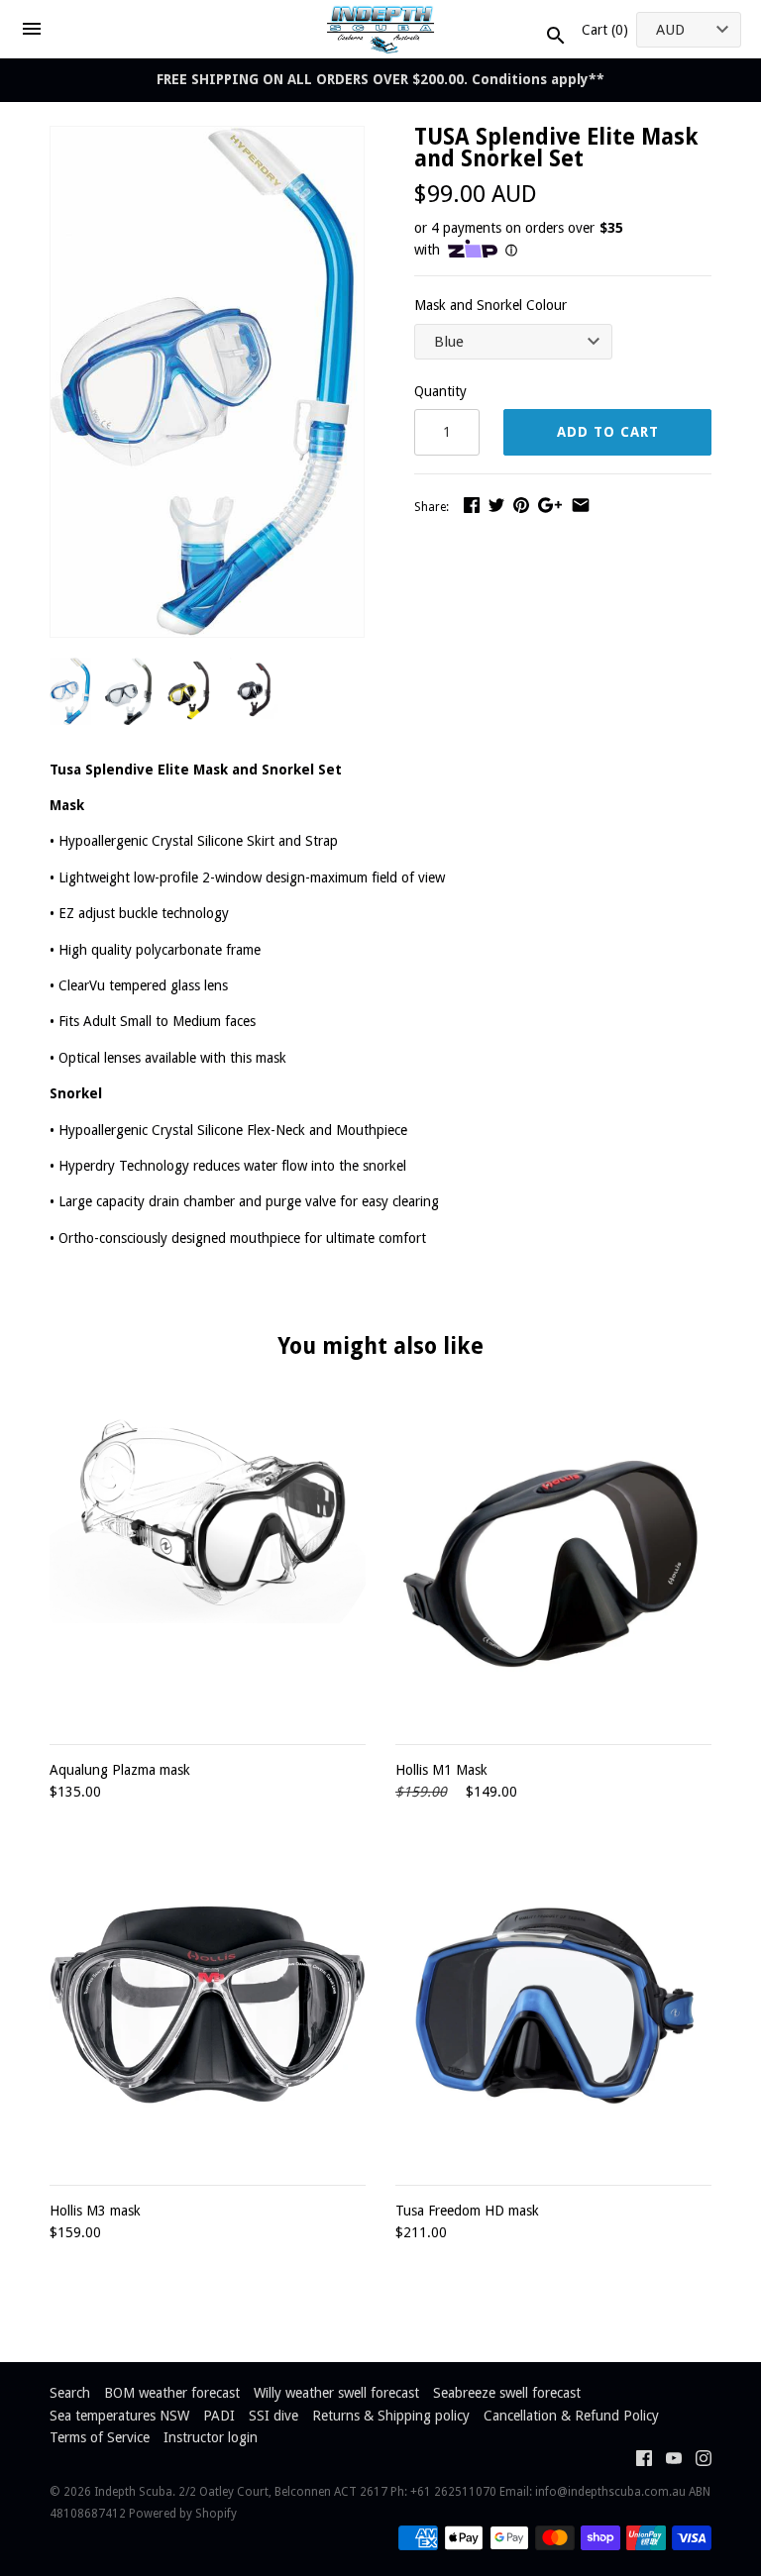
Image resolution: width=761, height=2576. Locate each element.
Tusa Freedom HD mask (467, 2211)
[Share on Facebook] (472, 505)
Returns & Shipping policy (391, 2416)
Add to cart (608, 432)
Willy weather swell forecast (336, 2393)
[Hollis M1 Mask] (553, 1564)
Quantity (440, 391)
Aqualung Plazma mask (120, 1770)
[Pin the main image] (521, 505)
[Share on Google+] (550, 505)
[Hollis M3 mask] (208, 2005)
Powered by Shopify (183, 2514)
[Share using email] (581, 505)
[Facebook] (644, 2461)
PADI (219, 2416)
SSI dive (273, 2416)
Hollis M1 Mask (441, 1770)
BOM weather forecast (172, 2393)
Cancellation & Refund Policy (571, 2416)
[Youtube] (674, 2461)
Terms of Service (100, 2437)
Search (70, 2393)
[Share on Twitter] (496, 505)
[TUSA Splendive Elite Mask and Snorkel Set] (207, 138)
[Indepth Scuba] (381, 29)
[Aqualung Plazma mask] (208, 1564)
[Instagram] (704, 2461)
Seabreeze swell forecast (507, 2393)
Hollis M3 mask (95, 2211)
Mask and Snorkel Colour (490, 305)
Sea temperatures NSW (119, 2416)
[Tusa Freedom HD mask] (553, 2005)
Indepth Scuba (133, 2492)
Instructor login (211, 2437)
